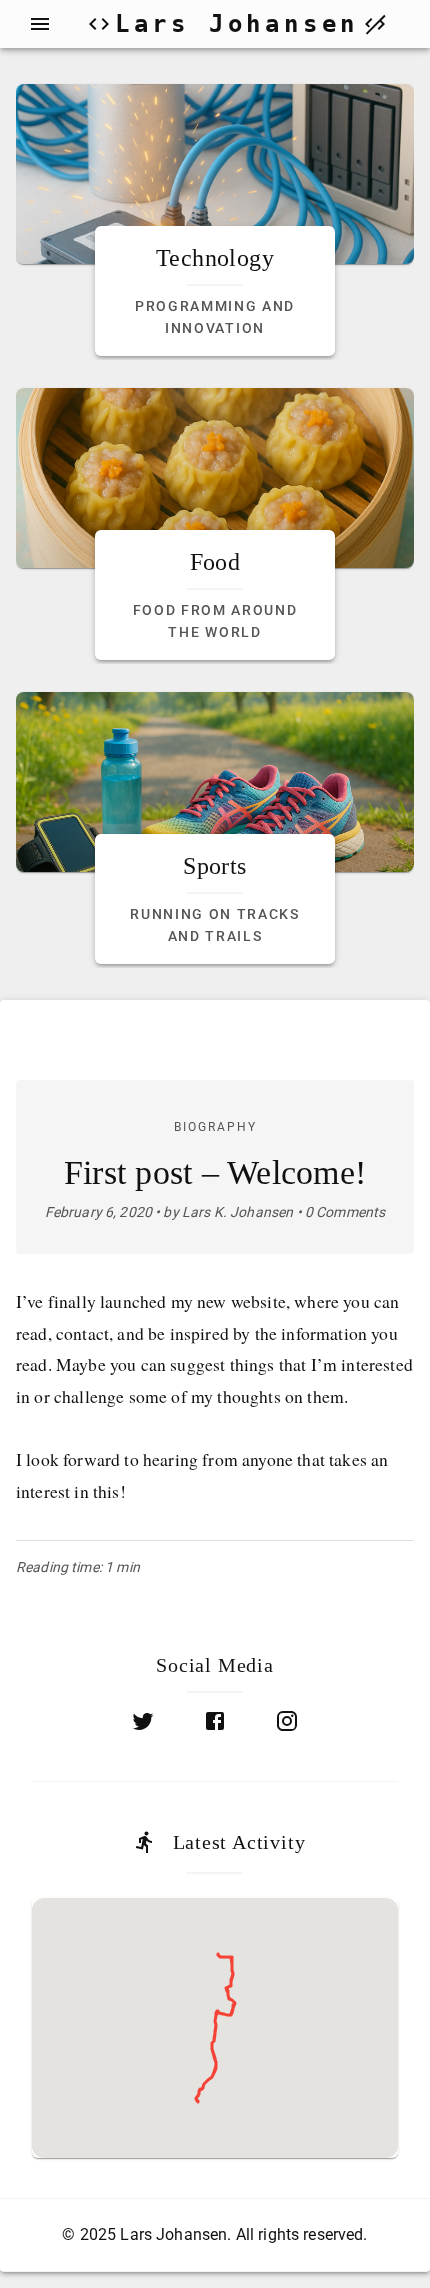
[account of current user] (40, 24)
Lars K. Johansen (237, 1212)
